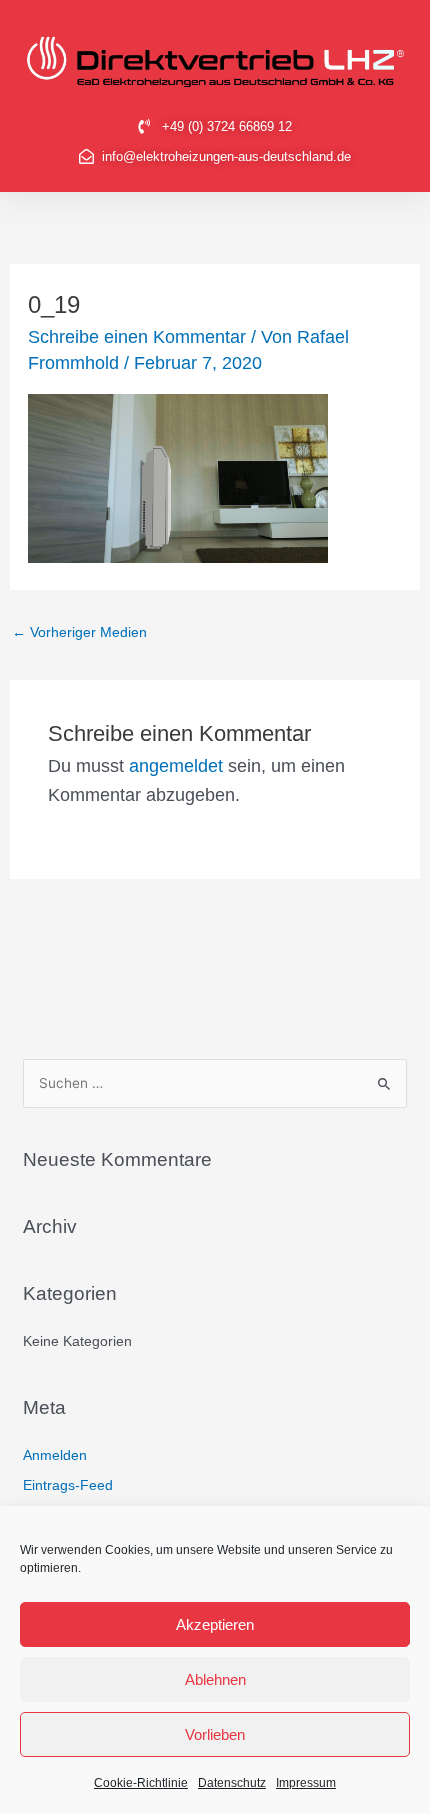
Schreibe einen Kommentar (137, 337)
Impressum (306, 1783)
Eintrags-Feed (68, 1485)
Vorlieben (215, 1734)
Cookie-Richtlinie (141, 1783)
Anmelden (55, 1455)
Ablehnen (215, 1679)
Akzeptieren (215, 1624)
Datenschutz (232, 1783)
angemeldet (176, 766)
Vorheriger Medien (79, 632)
